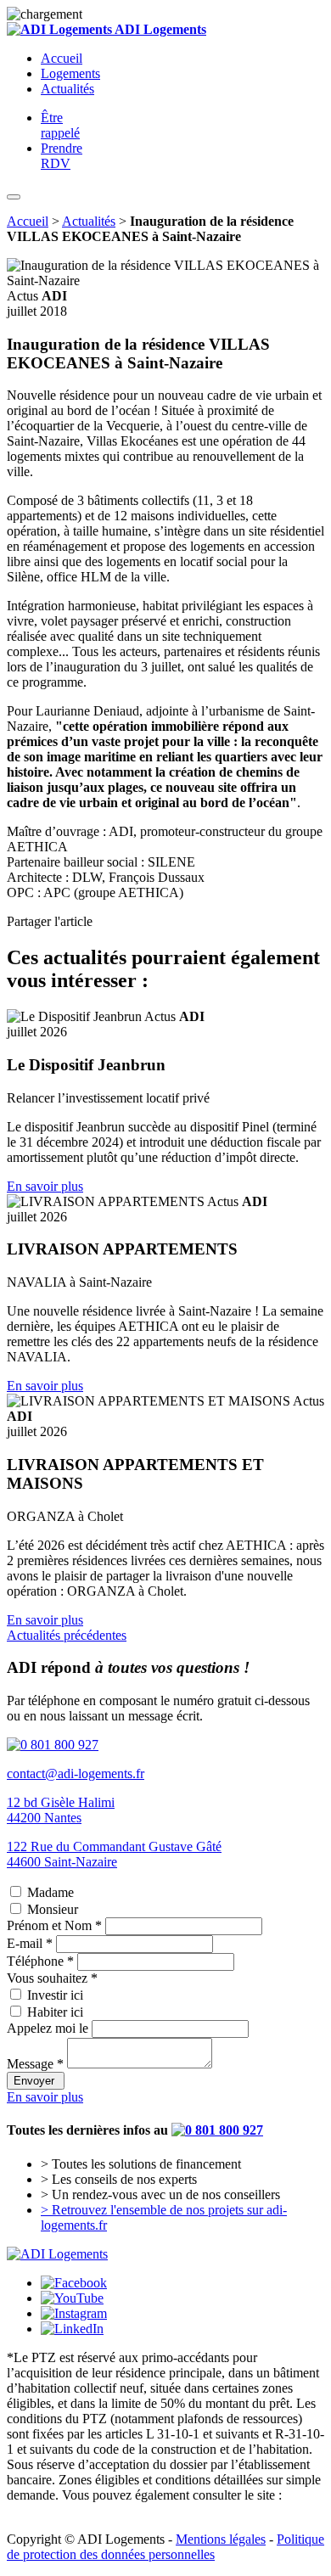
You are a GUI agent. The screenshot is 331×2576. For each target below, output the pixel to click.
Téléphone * (40, 1961)
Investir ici (55, 1995)
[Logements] (57, 2254)
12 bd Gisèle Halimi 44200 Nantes (61, 1810)
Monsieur (53, 1909)
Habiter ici (55, 2012)
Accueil (62, 58)
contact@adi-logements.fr (76, 1773)
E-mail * (30, 1943)
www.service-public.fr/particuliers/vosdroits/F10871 (146, 2510)
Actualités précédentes (67, 1635)
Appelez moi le (48, 2028)
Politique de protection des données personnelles (165, 2547)
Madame (50, 1892)
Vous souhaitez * (52, 1978)
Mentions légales (221, 2539)
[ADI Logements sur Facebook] (74, 2283)
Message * (35, 2064)
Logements (70, 73)
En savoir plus (45, 1186)
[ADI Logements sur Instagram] (74, 2313)
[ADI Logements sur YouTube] (72, 2298)
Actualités (67, 89)
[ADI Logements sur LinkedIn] (72, 2329)
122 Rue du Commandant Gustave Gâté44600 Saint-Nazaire (114, 1854)
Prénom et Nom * (54, 1925)
